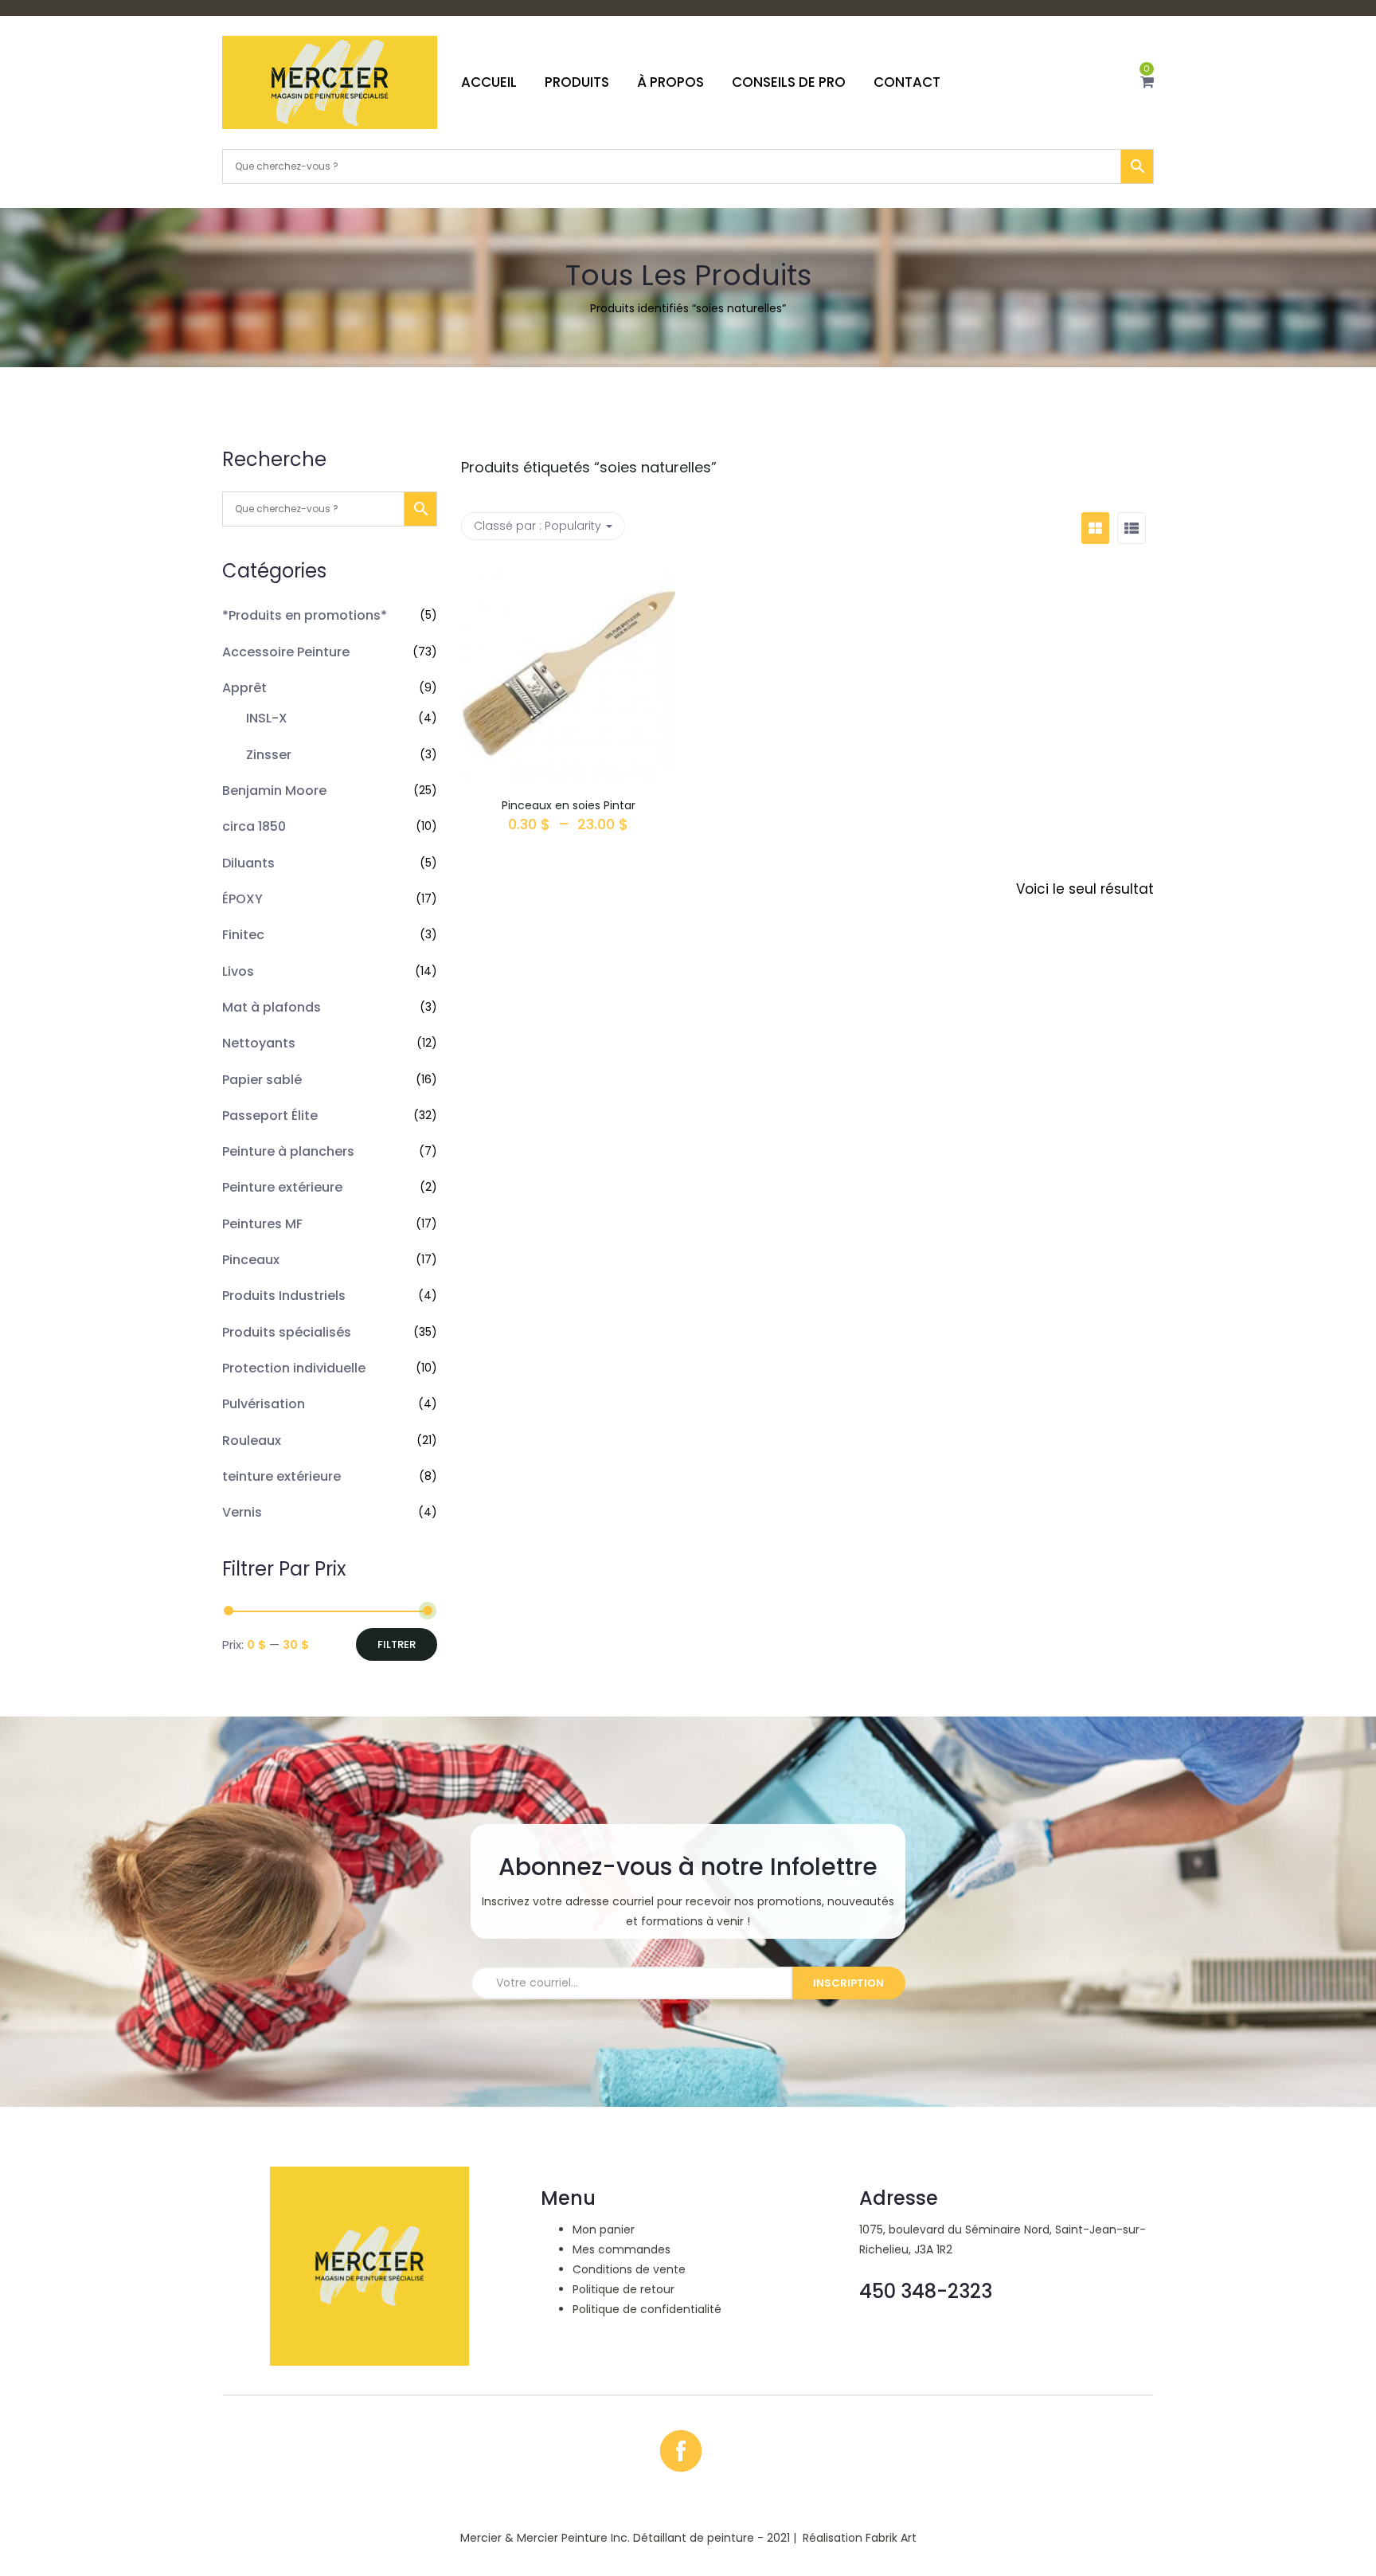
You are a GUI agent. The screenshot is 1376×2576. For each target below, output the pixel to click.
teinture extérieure (281, 1476)
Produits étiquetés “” (589, 467)
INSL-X (267, 718)
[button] (1147, 82)
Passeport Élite (270, 1116)
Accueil (489, 82)
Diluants (248, 863)
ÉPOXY (242, 899)
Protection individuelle (294, 1368)
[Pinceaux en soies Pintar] (569, 581)
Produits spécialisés (287, 1332)
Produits (577, 82)
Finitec (243, 935)
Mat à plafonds (272, 1007)
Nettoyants (259, 1043)
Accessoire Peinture (286, 652)
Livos (238, 971)
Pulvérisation (264, 1404)
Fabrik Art (891, 2538)
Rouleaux (252, 1441)
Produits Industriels (284, 1296)
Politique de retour (623, 2289)
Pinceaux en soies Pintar (569, 805)
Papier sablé (262, 1080)
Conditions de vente (629, 2269)
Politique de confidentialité (647, 2309)
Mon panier (604, 2230)
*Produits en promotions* (305, 615)
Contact (907, 82)
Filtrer (397, 1644)
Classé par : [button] (537, 526)
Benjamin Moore (274, 791)
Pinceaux (251, 1260)
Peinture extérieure (282, 1187)
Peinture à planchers (288, 1151)
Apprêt (244, 688)
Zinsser (269, 755)
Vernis (242, 1512)
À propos (670, 82)
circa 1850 (254, 826)
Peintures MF (262, 1224)
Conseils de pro (789, 82)
